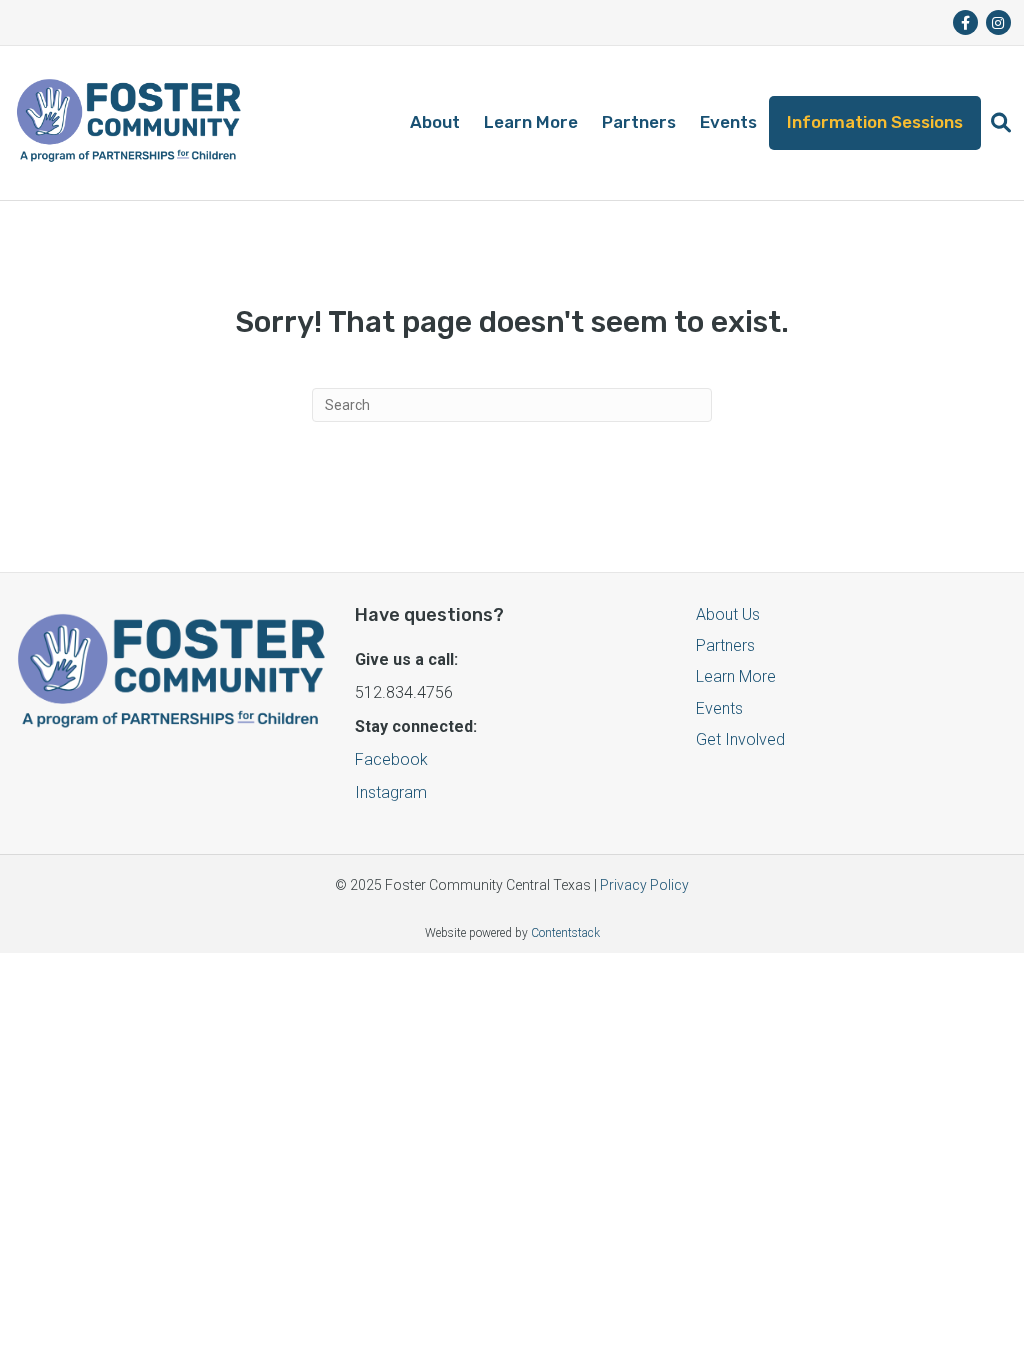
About (435, 122)
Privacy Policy (644, 885)
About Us (728, 614)
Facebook (391, 759)
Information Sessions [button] (875, 122)
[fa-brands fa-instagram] (998, 22)
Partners (639, 122)
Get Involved (740, 739)
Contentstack (565, 933)
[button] (1001, 123)
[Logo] (128, 123)
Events (728, 122)
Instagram (391, 792)
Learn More (531, 122)
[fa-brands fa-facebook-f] (965, 22)
